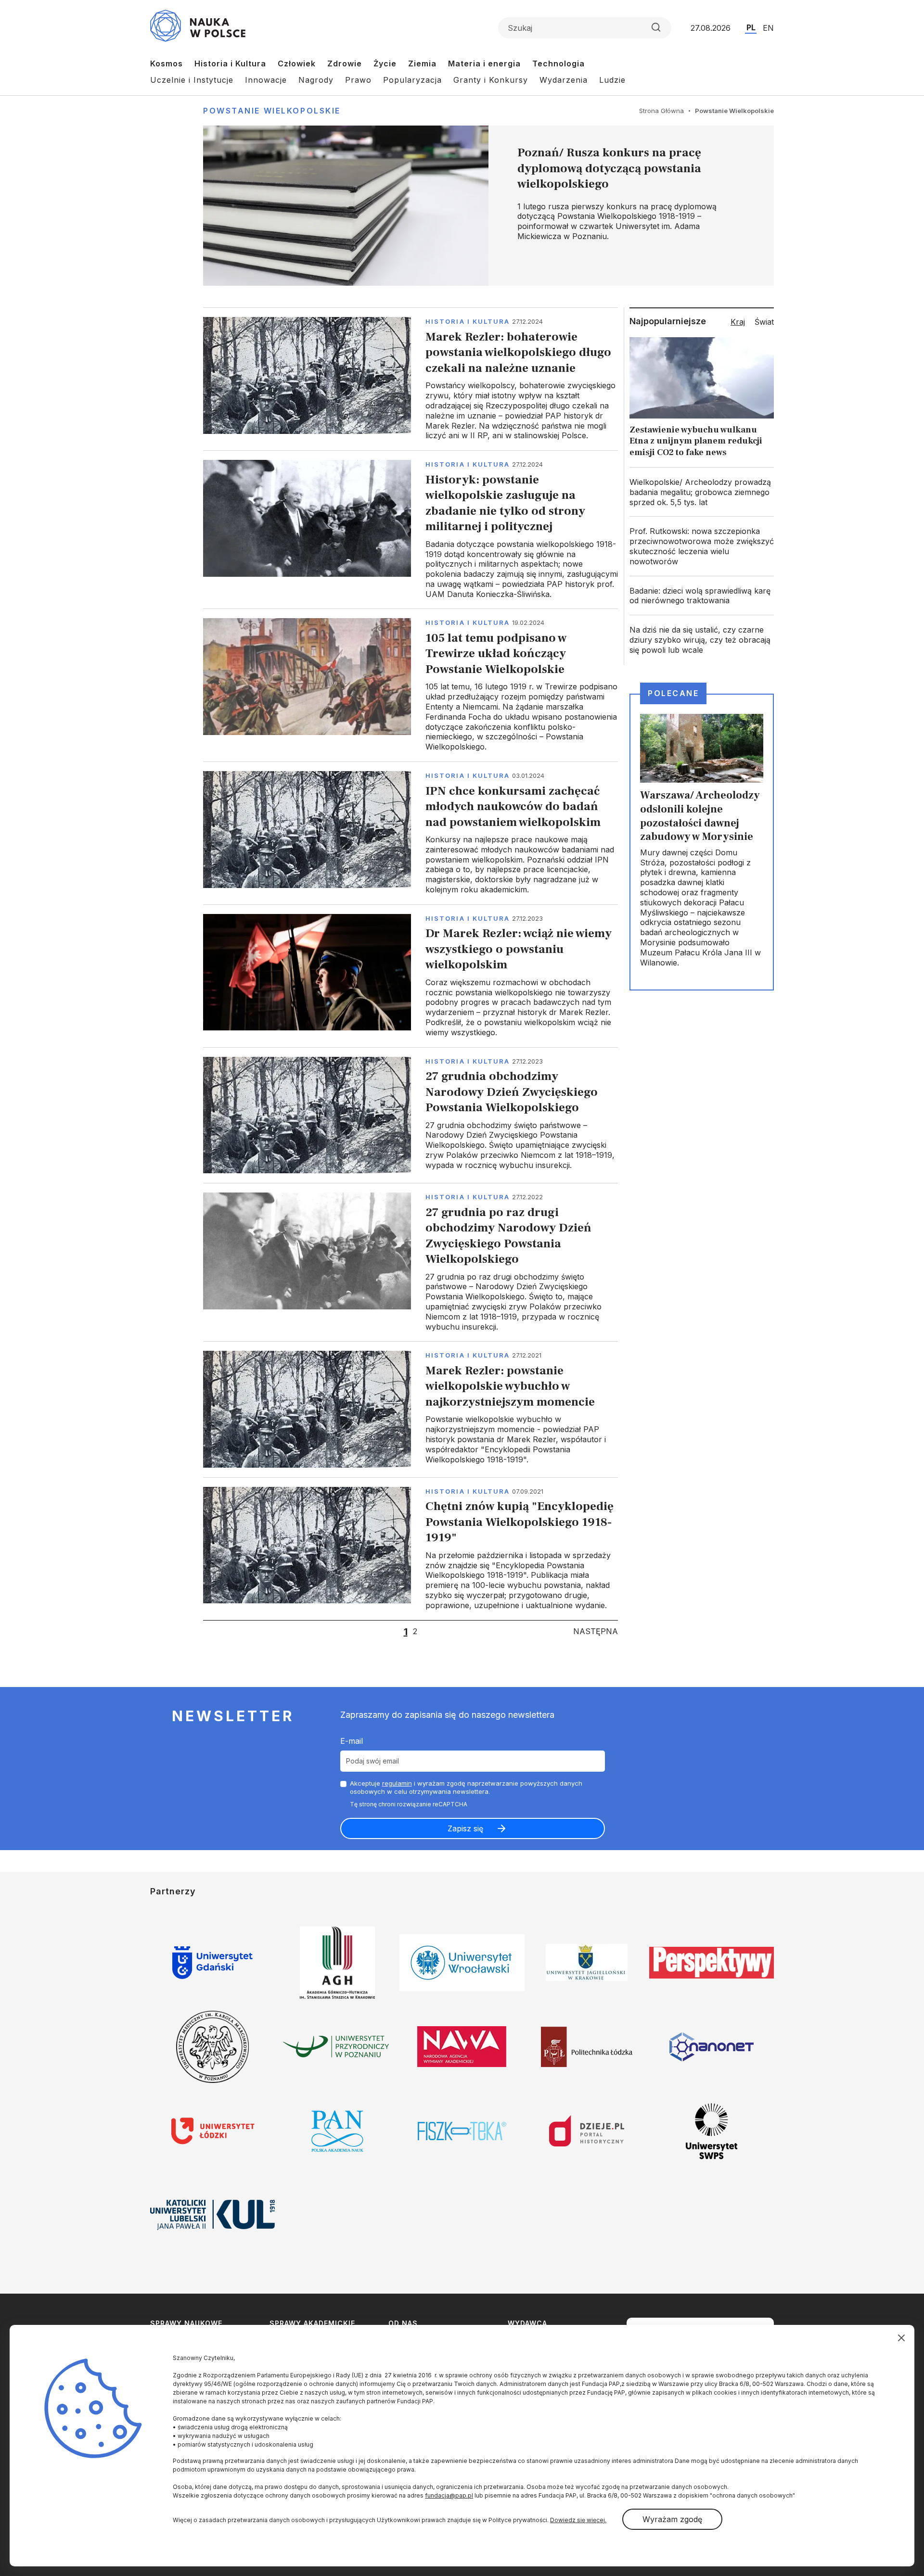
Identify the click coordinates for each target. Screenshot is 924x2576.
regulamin (397, 1783)
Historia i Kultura (230, 63)
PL (751, 27)
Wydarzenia (564, 80)
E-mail (352, 1741)
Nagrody (316, 80)
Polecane (673, 693)
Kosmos (167, 63)
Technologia (558, 63)
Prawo (358, 80)
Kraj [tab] (738, 322)
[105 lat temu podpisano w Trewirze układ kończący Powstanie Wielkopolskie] (411, 685)
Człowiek (297, 63)
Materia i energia (484, 63)
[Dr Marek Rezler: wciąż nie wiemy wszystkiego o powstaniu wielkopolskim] (411, 976)
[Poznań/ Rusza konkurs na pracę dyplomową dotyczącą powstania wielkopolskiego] (488, 206)
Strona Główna (661, 111)
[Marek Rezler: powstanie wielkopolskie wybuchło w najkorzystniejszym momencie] (411, 1409)
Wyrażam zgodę (672, 2519)
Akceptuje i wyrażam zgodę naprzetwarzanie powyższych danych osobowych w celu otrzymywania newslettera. (466, 1787)
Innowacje (266, 80)
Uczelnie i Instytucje (192, 80)
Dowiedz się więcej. (578, 2520)
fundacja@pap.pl (449, 2495)
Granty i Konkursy (491, 80)
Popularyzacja (412, 80)
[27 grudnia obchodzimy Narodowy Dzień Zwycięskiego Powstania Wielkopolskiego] (411, 1115)
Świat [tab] (764, 322)
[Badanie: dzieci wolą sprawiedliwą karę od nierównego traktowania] (702, 596)
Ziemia (422, 63)
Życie (385, 63)
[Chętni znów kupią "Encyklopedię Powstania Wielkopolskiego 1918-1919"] (411, 1549)
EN (768, 28)
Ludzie (612, 80)
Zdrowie (345, 63)
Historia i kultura (468, 321)
